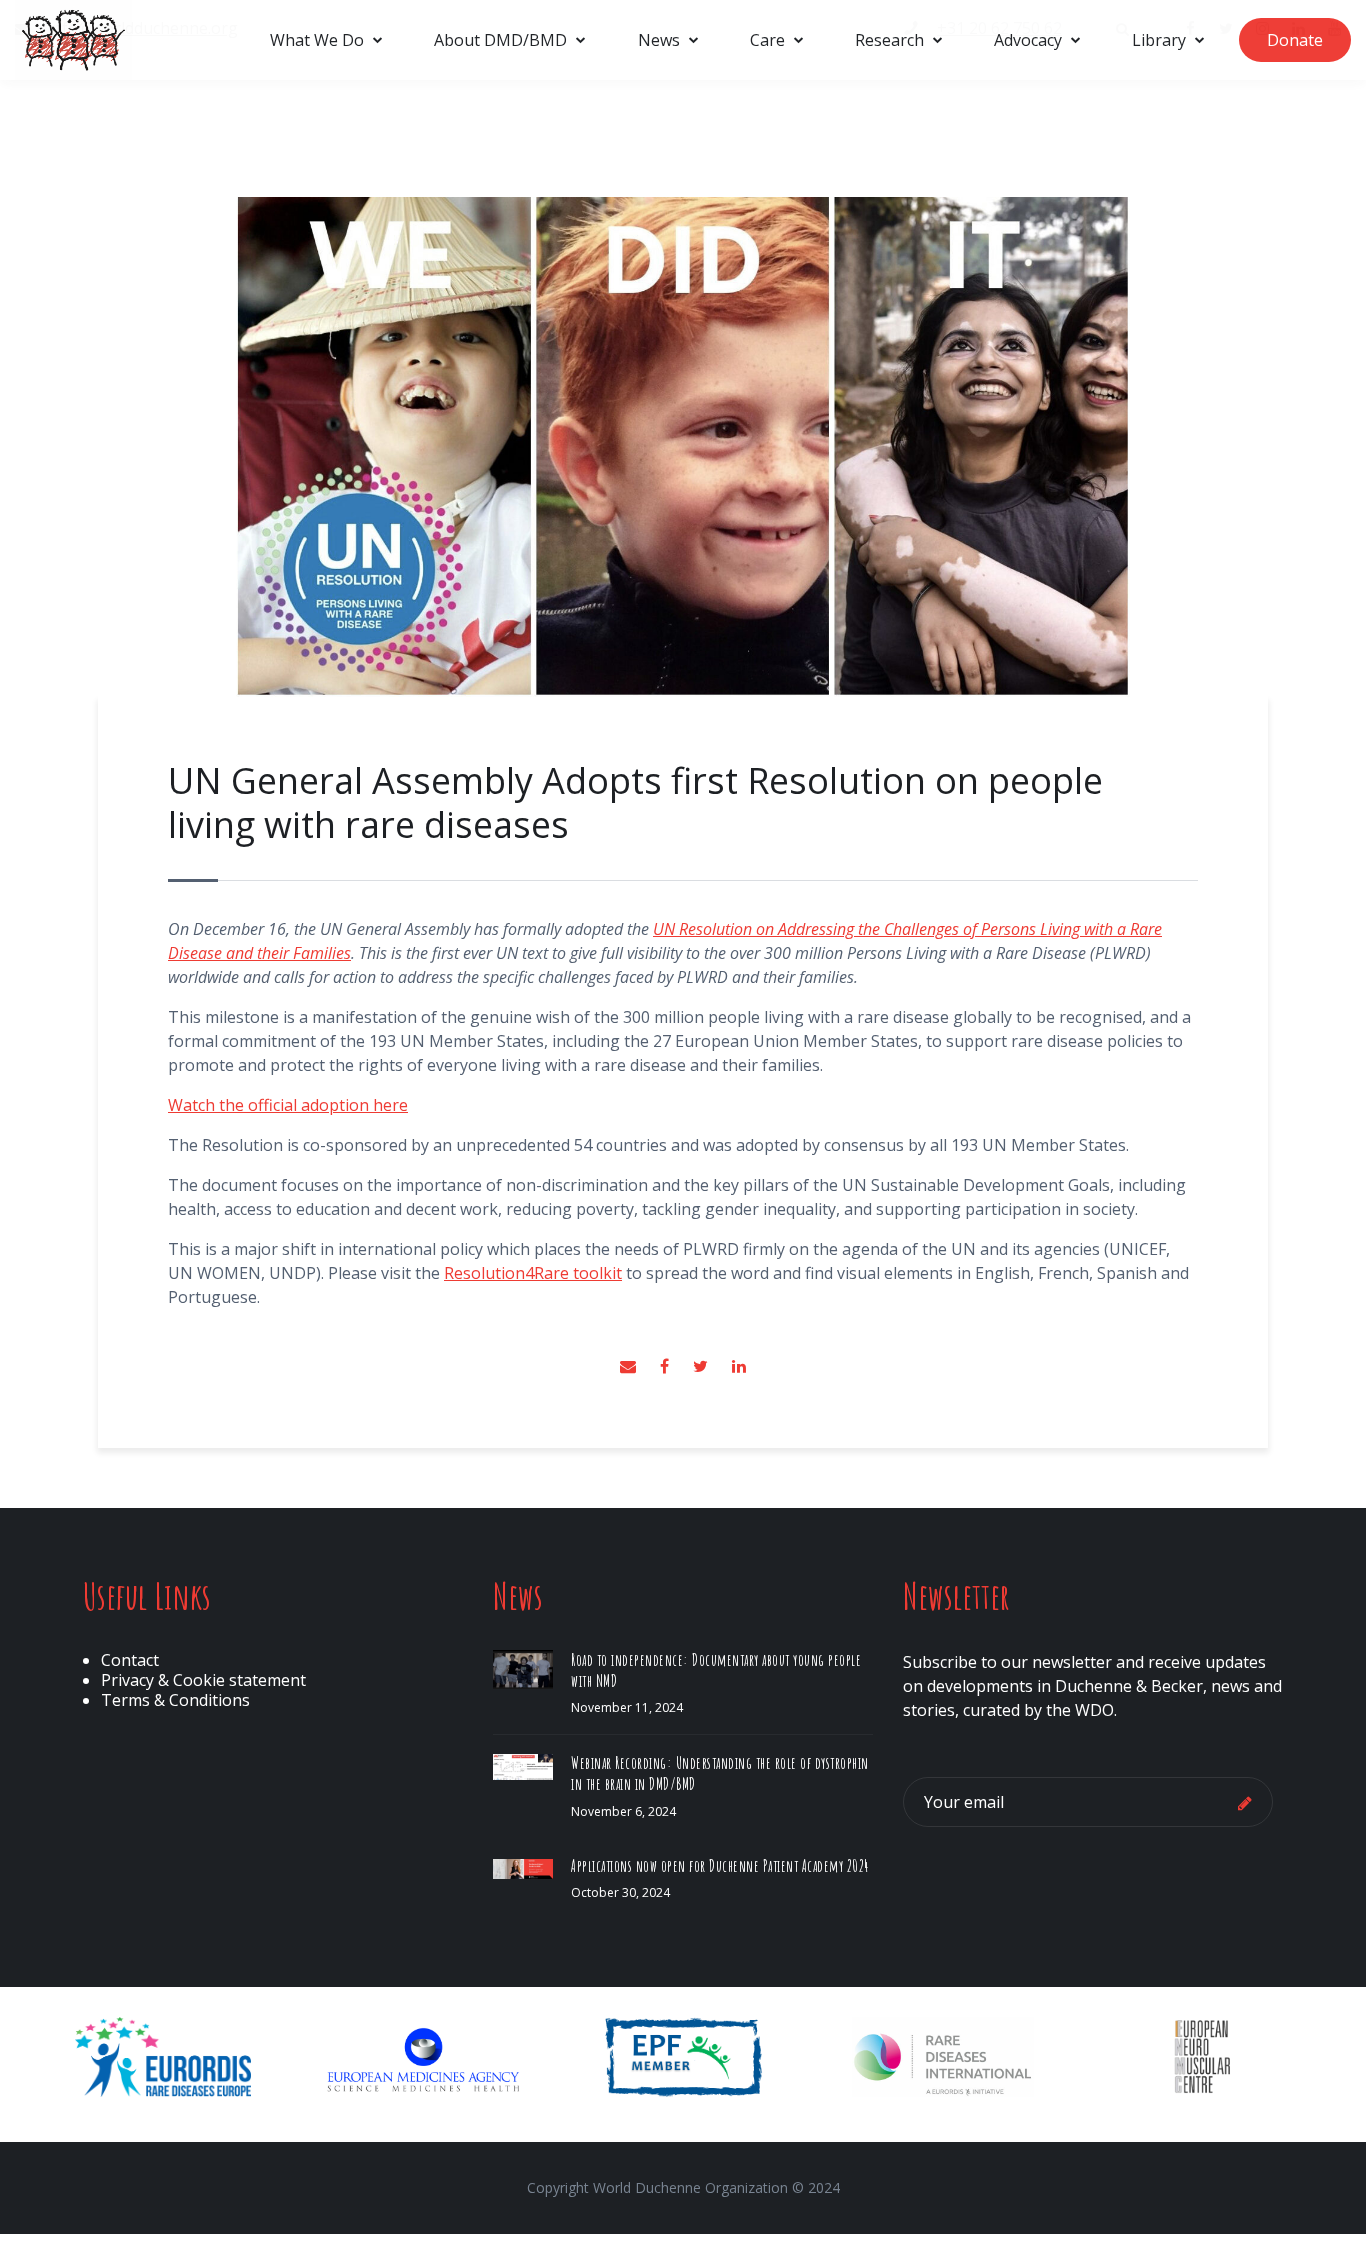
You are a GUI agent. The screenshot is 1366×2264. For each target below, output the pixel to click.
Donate (1295, 40)
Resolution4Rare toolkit (533, 1273)
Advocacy (1028, 40)
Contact (130, 1660)
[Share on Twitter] (702, 1366)
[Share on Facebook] (666, 1366)
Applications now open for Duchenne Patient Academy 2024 (720, 1866)
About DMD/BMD (500, 40)
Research (889, 40)
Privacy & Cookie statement (203, 1680)
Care (767, 40)
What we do (317, 40)
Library (1159, 40)
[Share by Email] (630, 1366)
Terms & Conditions (175, 1700)
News (659, 40)
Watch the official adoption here (288, 1105)
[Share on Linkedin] (739, 1366)
